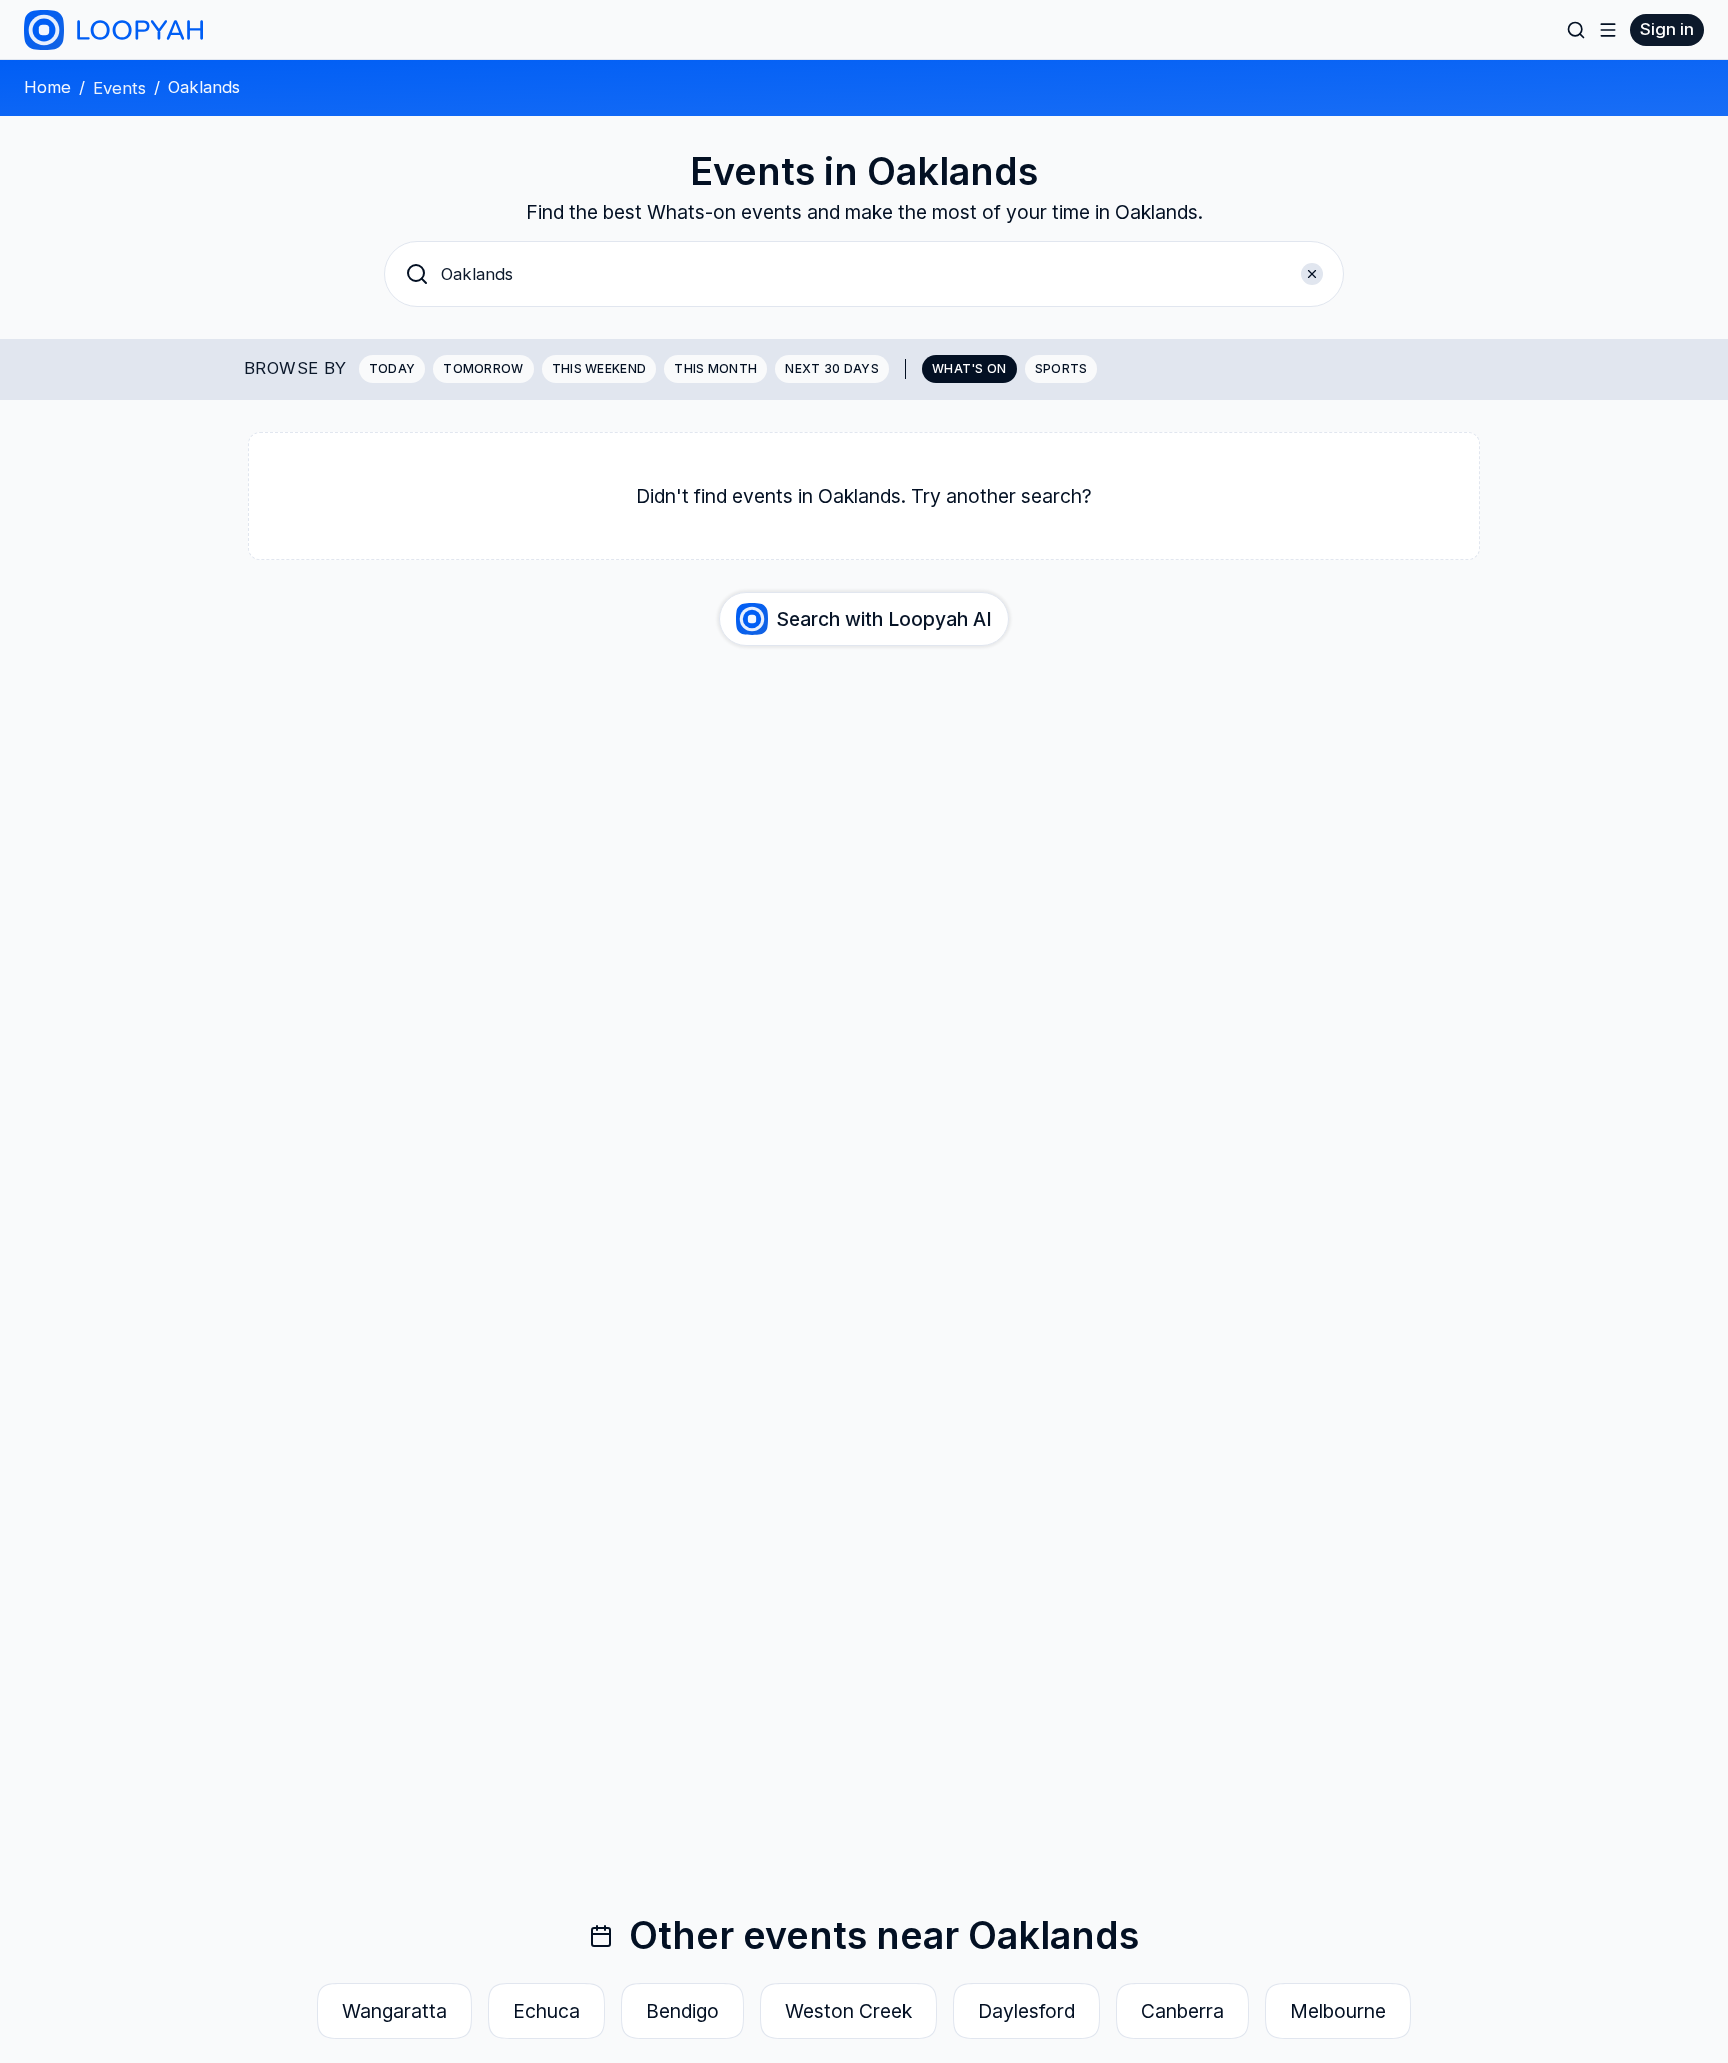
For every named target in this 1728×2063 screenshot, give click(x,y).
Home (47, 87)
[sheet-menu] (1608, 30)
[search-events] (1576, 30)
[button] (864, 274)
